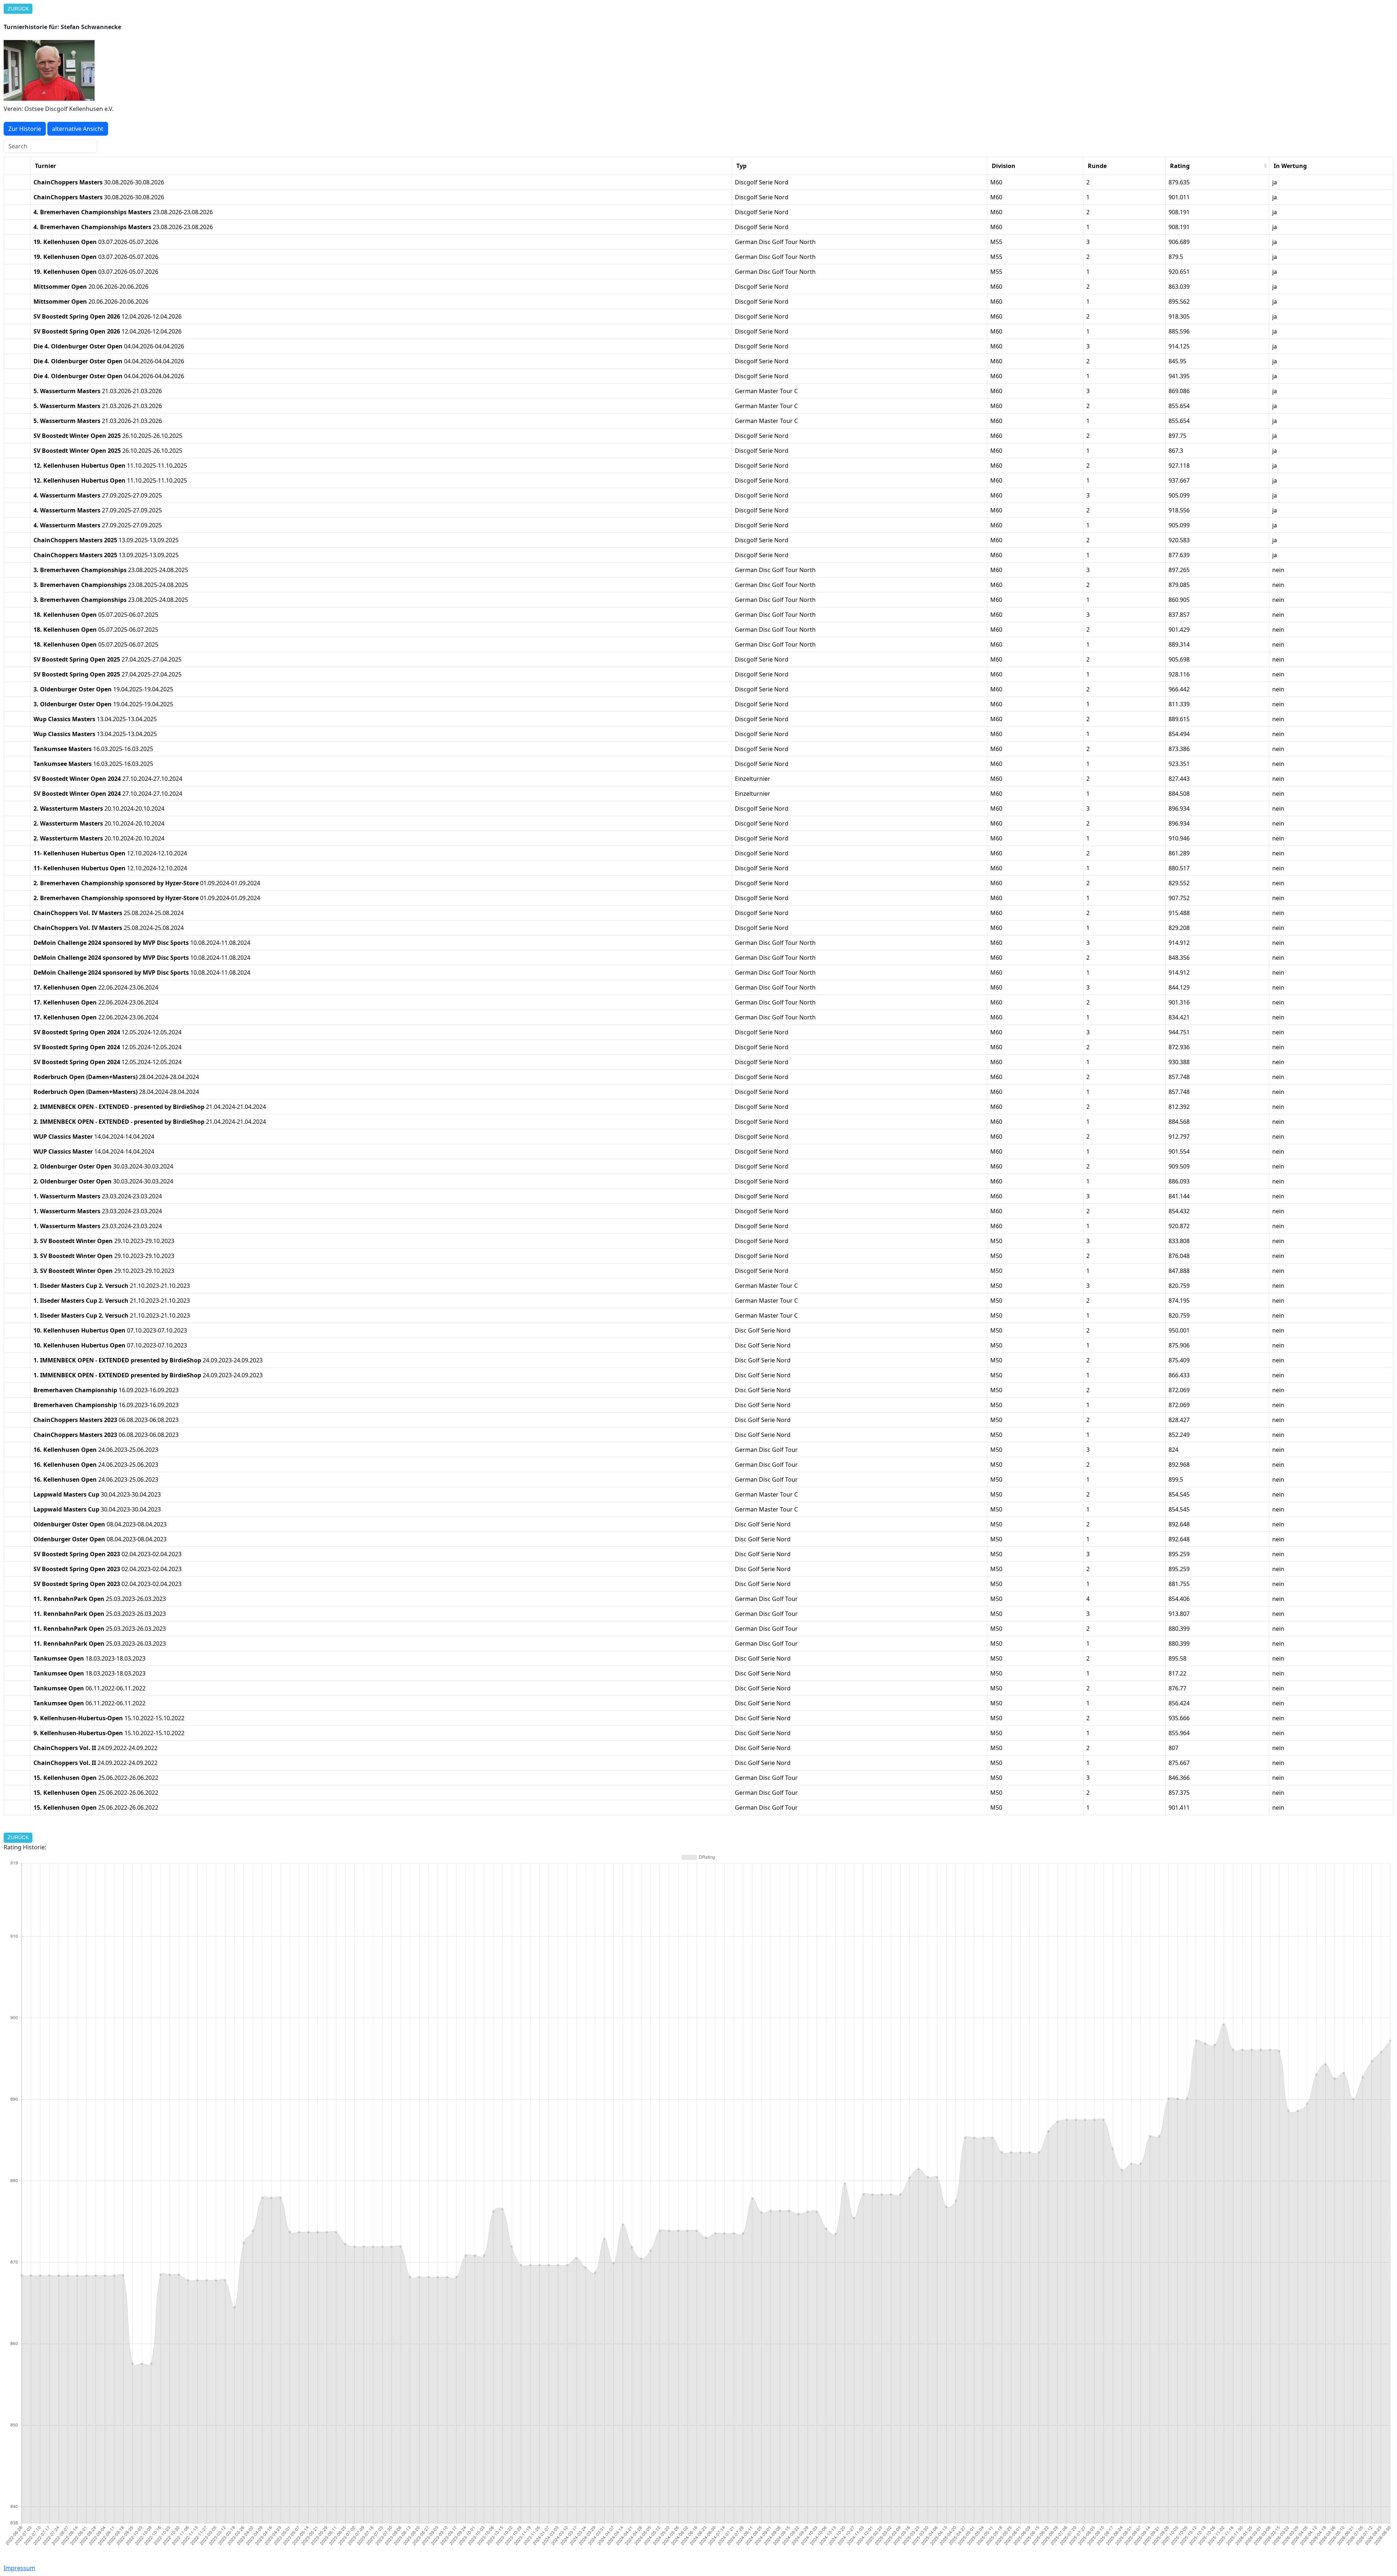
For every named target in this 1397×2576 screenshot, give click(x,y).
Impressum (19, 2568)
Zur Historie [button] (25, 129)
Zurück (18, 9)
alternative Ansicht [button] (78, 129)
